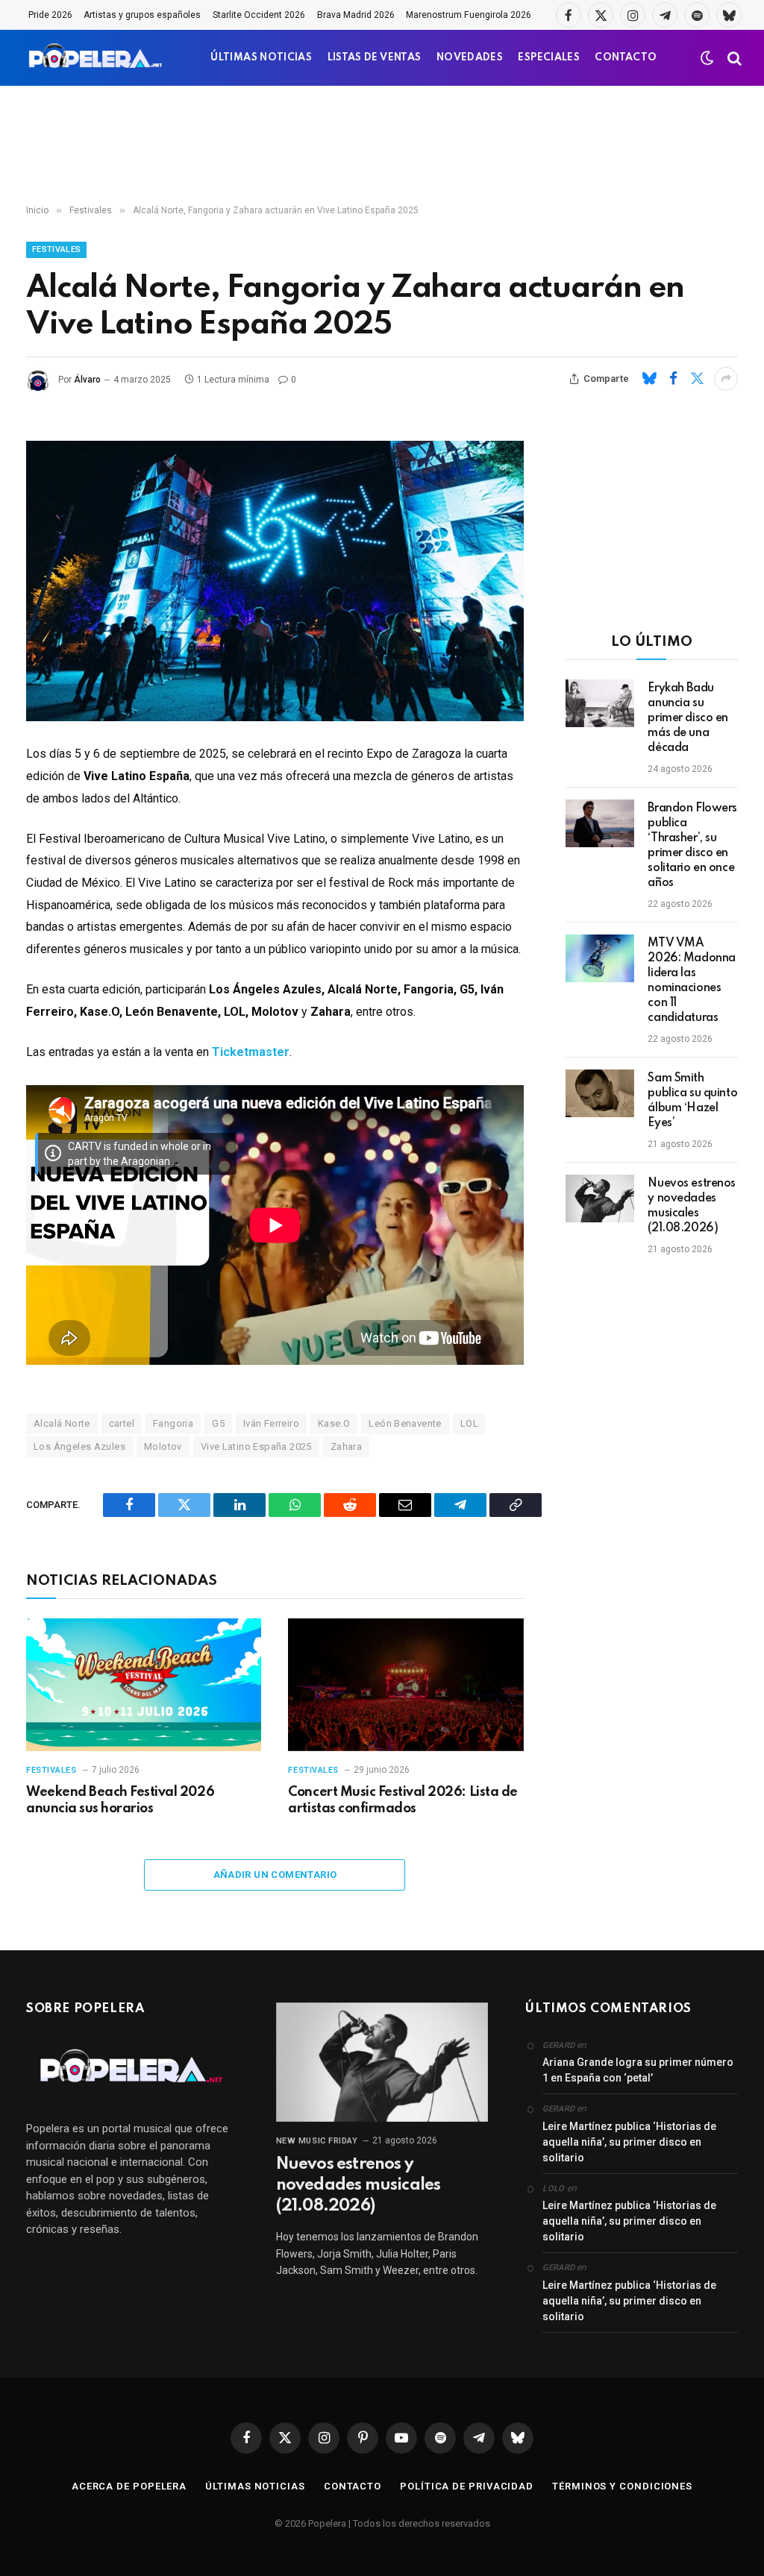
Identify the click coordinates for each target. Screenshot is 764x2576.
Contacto (353, 2486)
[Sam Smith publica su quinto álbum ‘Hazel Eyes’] (600, 1093)
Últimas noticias (255, 2486)
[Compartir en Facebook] (673, 379)
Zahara (346, 1446)
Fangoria (173, 1423)
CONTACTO (626, 58)
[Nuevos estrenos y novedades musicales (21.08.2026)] (600, 1199)
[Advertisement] (382, 145)
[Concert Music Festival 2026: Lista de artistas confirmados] (406, 1684)
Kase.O (334, 1423)
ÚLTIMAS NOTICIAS (261, 58)
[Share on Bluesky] (649, 379)
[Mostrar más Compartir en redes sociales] (726, 379)
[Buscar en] (733, 58)
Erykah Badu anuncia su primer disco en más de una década (688, 718)
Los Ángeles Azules (79, 1446)
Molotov (163, 1446)
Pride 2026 (50, 15)
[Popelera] (97, 58)
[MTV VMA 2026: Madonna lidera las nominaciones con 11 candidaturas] (600, 958)
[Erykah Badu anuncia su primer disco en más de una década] (600, 703)
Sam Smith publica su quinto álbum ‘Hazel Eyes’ (692, 1101)
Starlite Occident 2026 (259, 15)
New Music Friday (317, 2141)
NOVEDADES (470, 58)
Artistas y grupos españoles (142, 15)
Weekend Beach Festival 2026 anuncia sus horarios (120, 1800)
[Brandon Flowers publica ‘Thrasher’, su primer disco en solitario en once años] (600, 823)
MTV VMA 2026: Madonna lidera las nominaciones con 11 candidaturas (692, 981)
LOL (469, 1423)
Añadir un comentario (275, 1875)
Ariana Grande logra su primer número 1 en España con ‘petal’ (638, 2070)
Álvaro (87, 380)
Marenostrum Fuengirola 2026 (469, 15)
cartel (122, 1423)
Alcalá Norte (62, 1423)
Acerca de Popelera (129, 2486)
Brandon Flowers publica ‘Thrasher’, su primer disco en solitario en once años (692, 846)
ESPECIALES (549, 58)
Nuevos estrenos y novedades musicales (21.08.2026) (692, 1206)
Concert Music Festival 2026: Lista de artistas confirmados (403, 1800)
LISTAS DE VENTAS (375, 58)
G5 (218, 1423)
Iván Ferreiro (271, 1423)
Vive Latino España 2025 (256, 1446)
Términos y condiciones (622, 2486)
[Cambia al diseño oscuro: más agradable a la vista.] (707, 58)
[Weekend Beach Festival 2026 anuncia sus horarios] (144, 1684)
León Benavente (405, 1423)
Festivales (56, 249)
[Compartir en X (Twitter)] (697, 379)
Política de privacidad (467, 2486)
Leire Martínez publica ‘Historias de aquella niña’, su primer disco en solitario (629, 2142)
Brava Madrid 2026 (356, 15)
